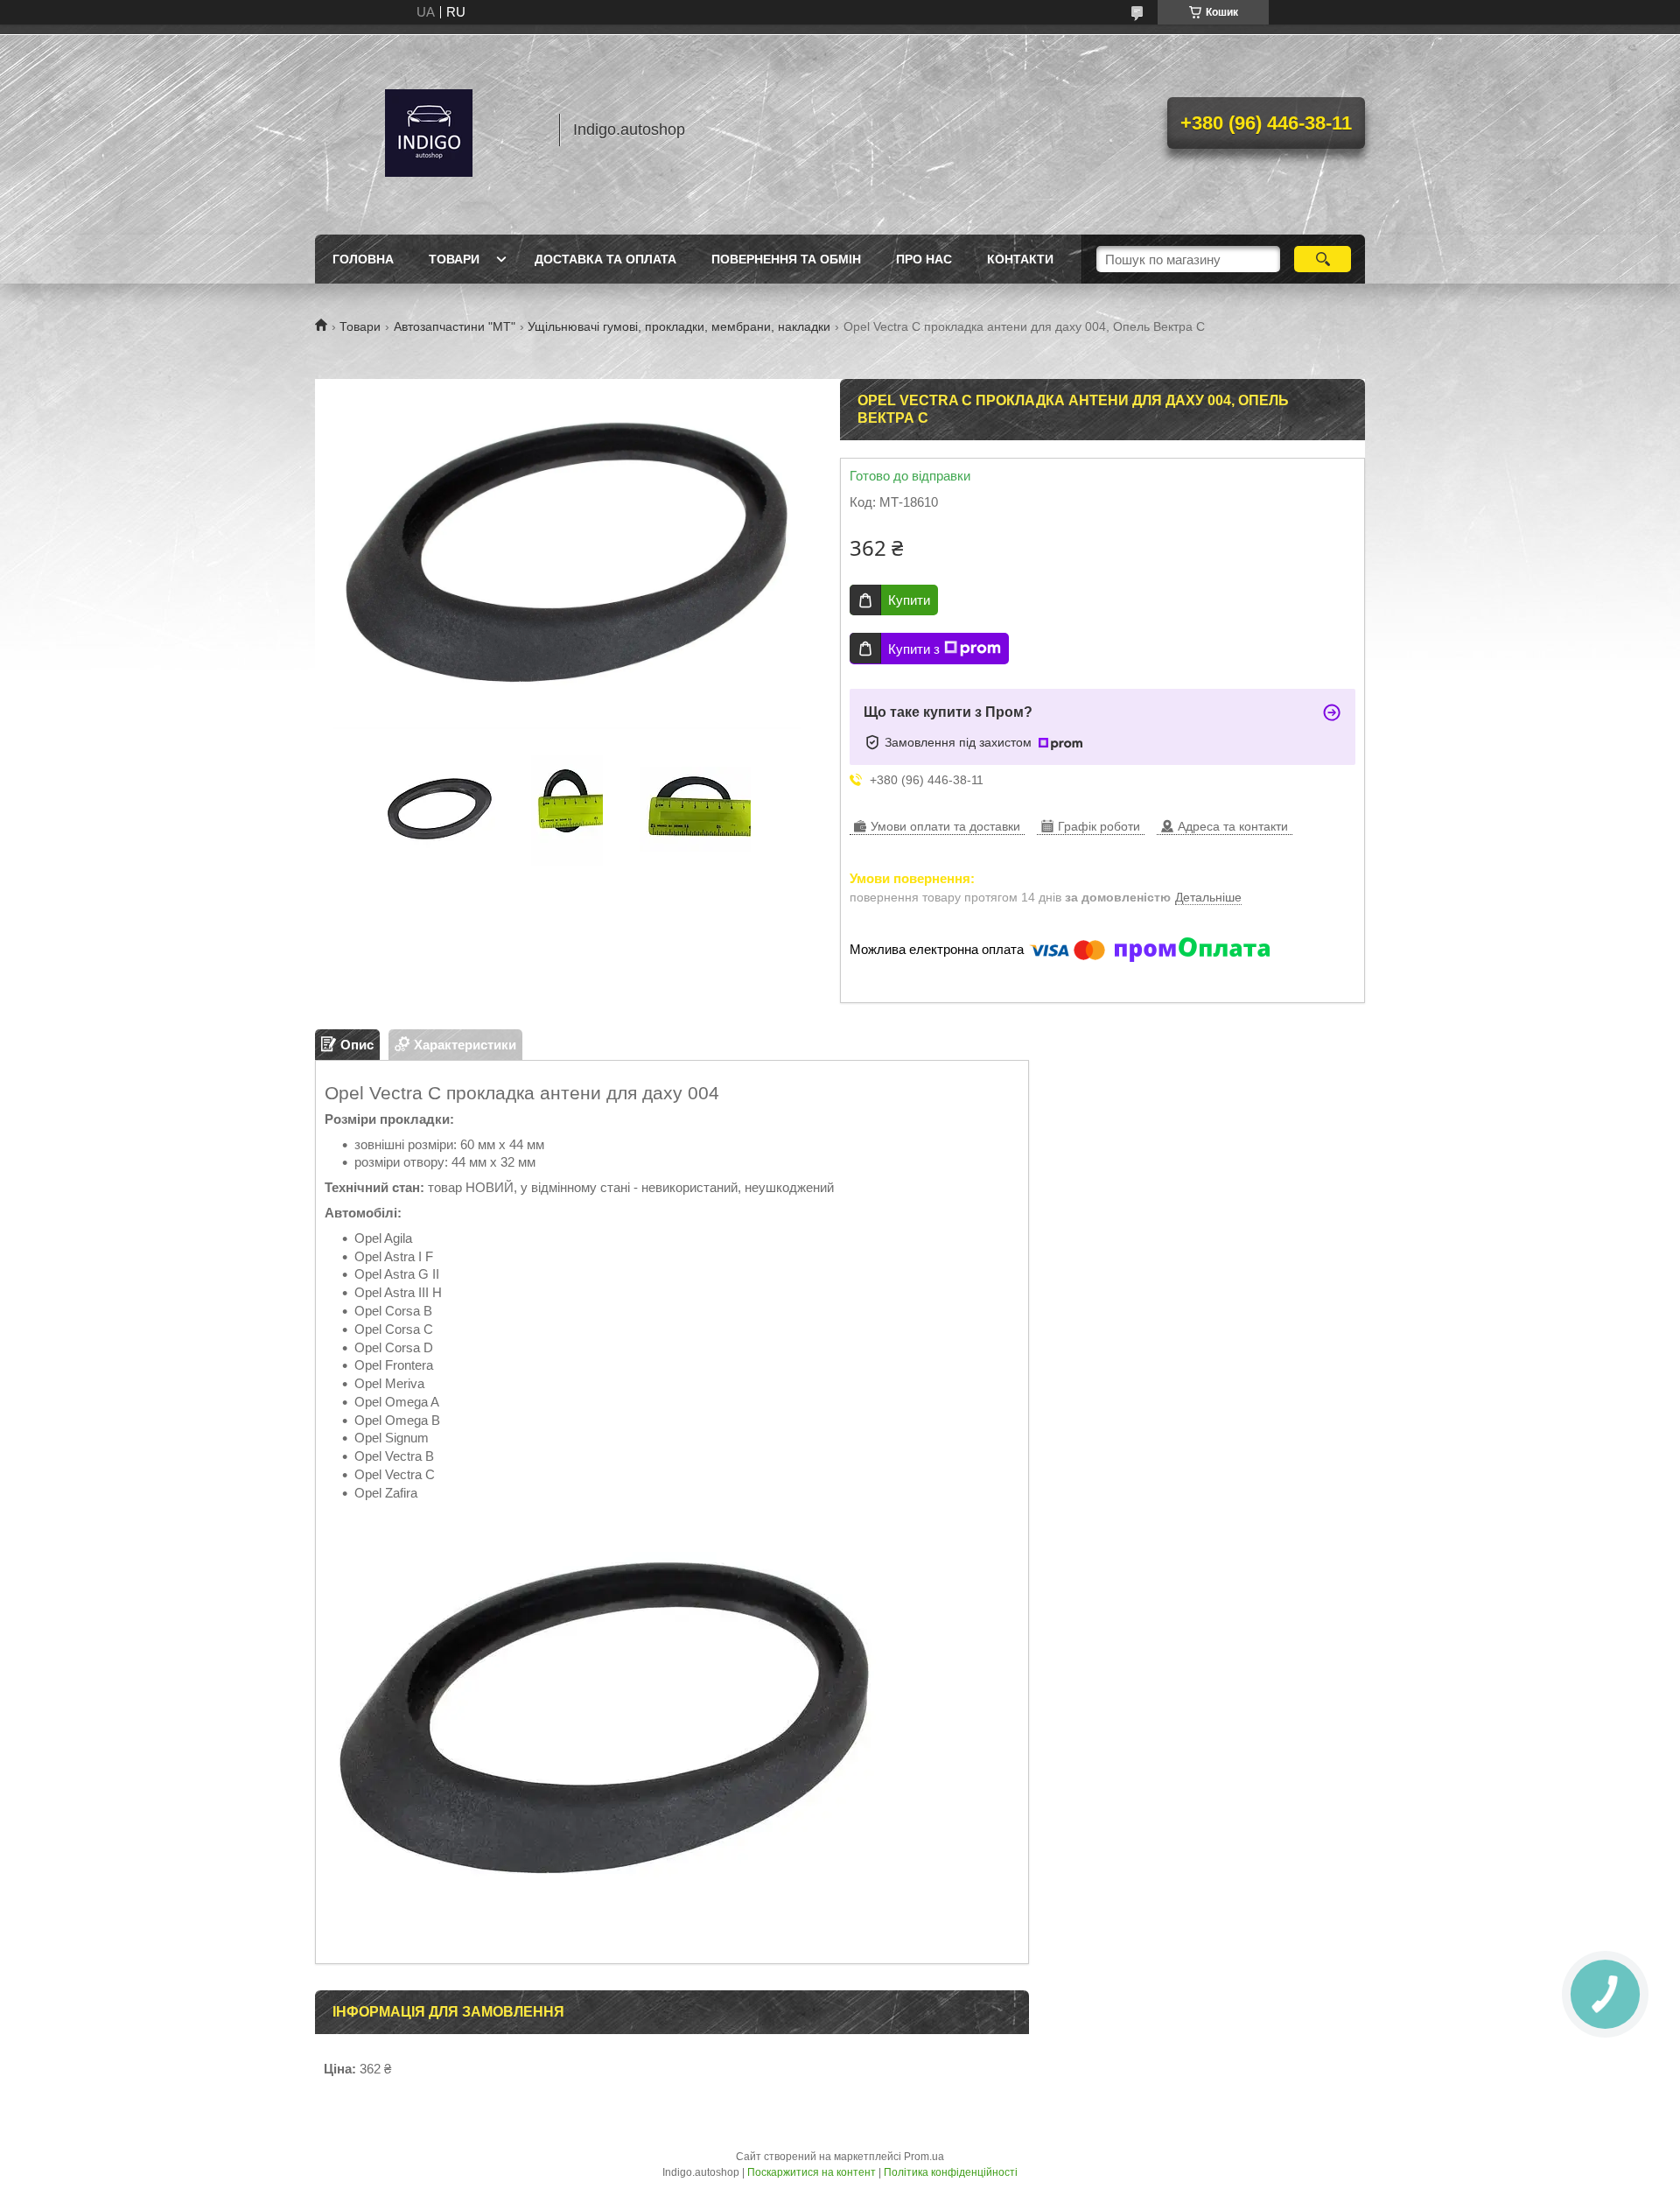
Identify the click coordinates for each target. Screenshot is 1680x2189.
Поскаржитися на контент (812, 2172)
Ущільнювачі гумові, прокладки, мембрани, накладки (679, 326)
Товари (454, 259)
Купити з (914, 649)
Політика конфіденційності (951, 2172)
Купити (909, 600)
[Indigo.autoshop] (429, 130)
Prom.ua (924, 2157)
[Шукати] (1323, 259)
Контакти (1020, 259)
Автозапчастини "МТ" (455, 326)
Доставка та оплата (605, 259)
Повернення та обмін (786, 259)
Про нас (924, 259)
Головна (363, 259)
